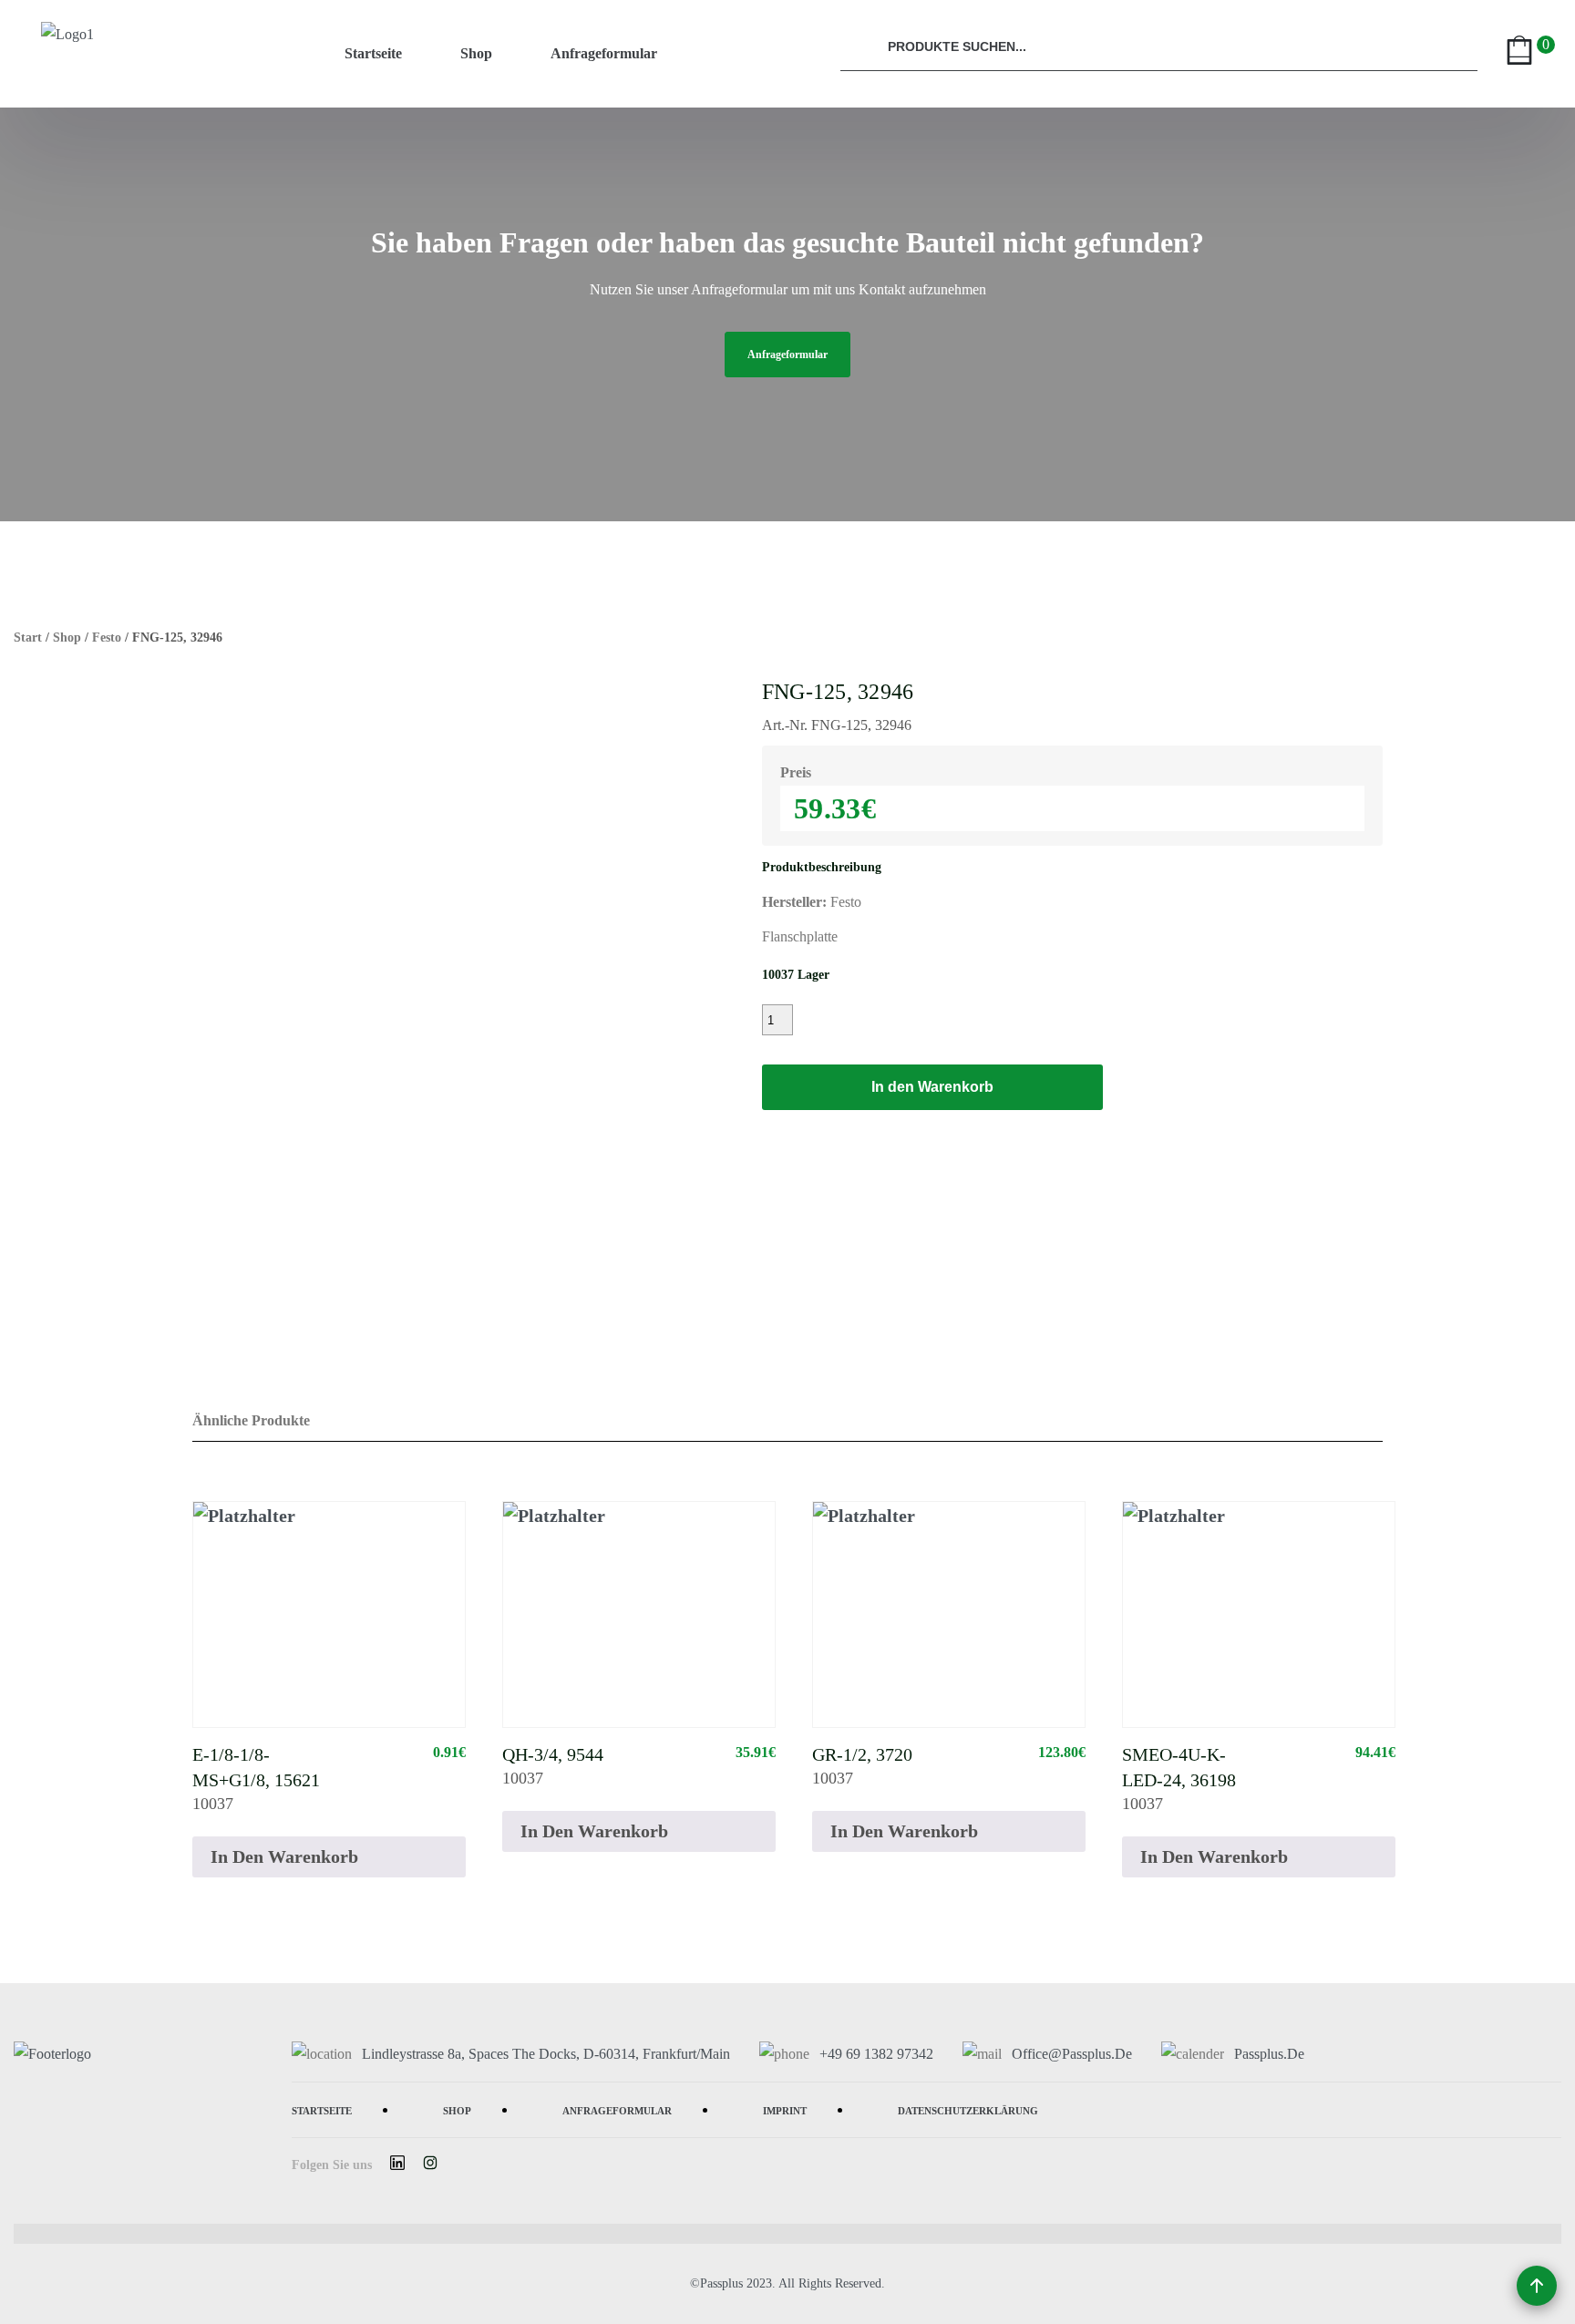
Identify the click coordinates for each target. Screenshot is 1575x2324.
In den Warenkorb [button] (284, 1856)
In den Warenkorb (932, 1087)
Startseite (373, 53)
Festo (107, 638)
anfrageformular (787, 355)
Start (28, 638)
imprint (785, 2109)
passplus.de (1269, 2054)
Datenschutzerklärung (968, 2109)
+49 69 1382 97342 (876, 2054)
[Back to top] (1537, 2286)
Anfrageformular (604, 53)
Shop (476, 53)
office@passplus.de (1072, 2054)
